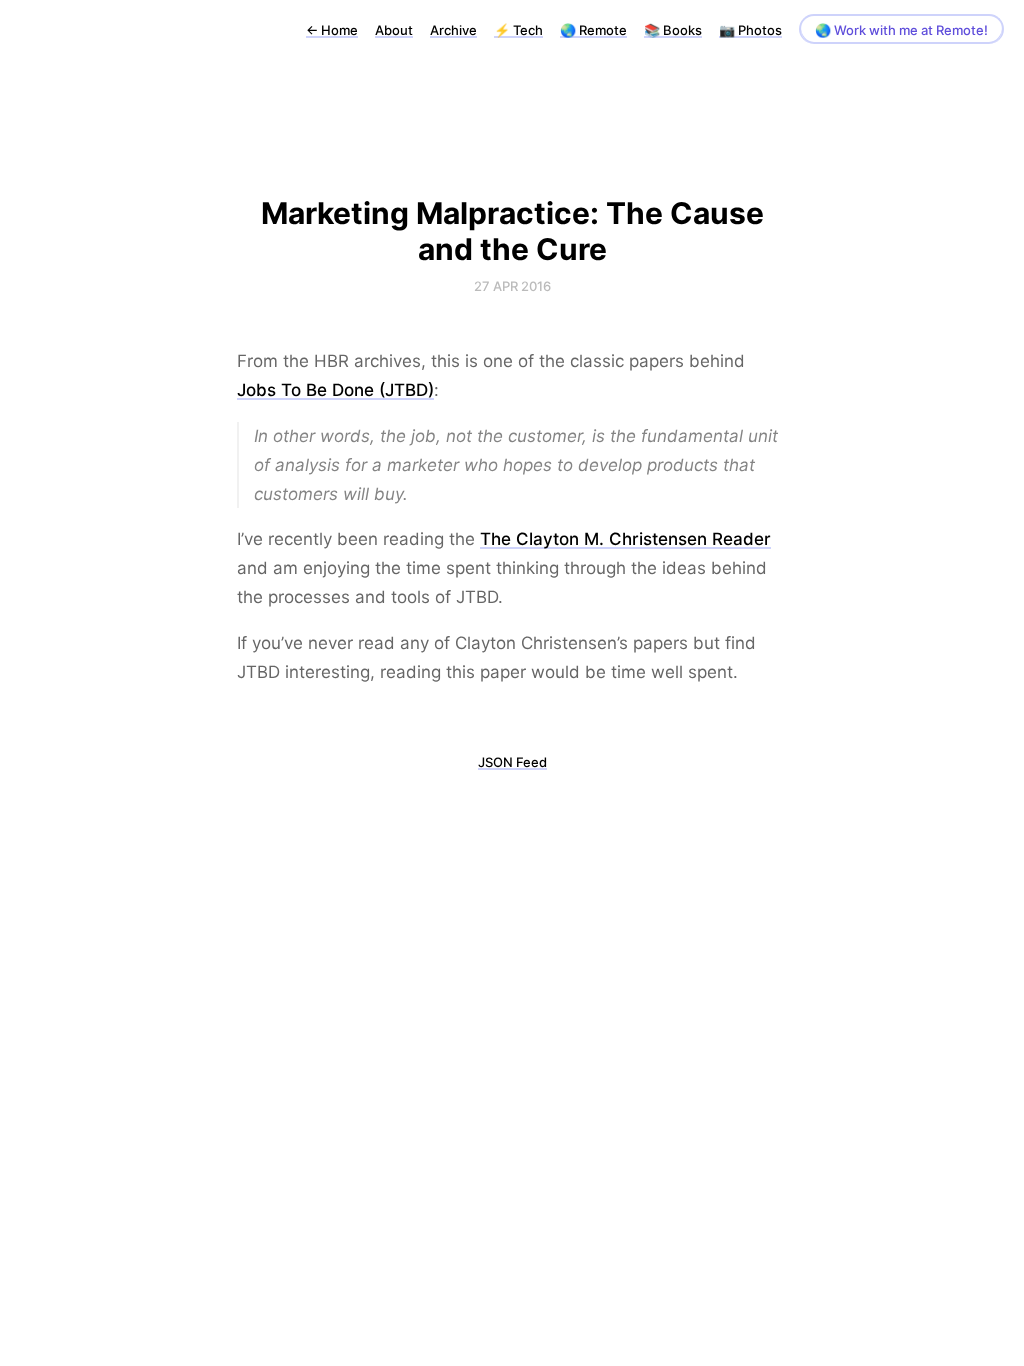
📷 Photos (750, 30)
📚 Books (673, 30)
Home (332, 30)
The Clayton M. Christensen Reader (625, 539)
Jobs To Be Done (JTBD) (335, 390)
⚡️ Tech (518, 30)
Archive (453, 30)
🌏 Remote (593, 30)
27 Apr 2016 (512, 286)
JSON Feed (512, 762)
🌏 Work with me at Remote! (901, 30)
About (394, 30)
